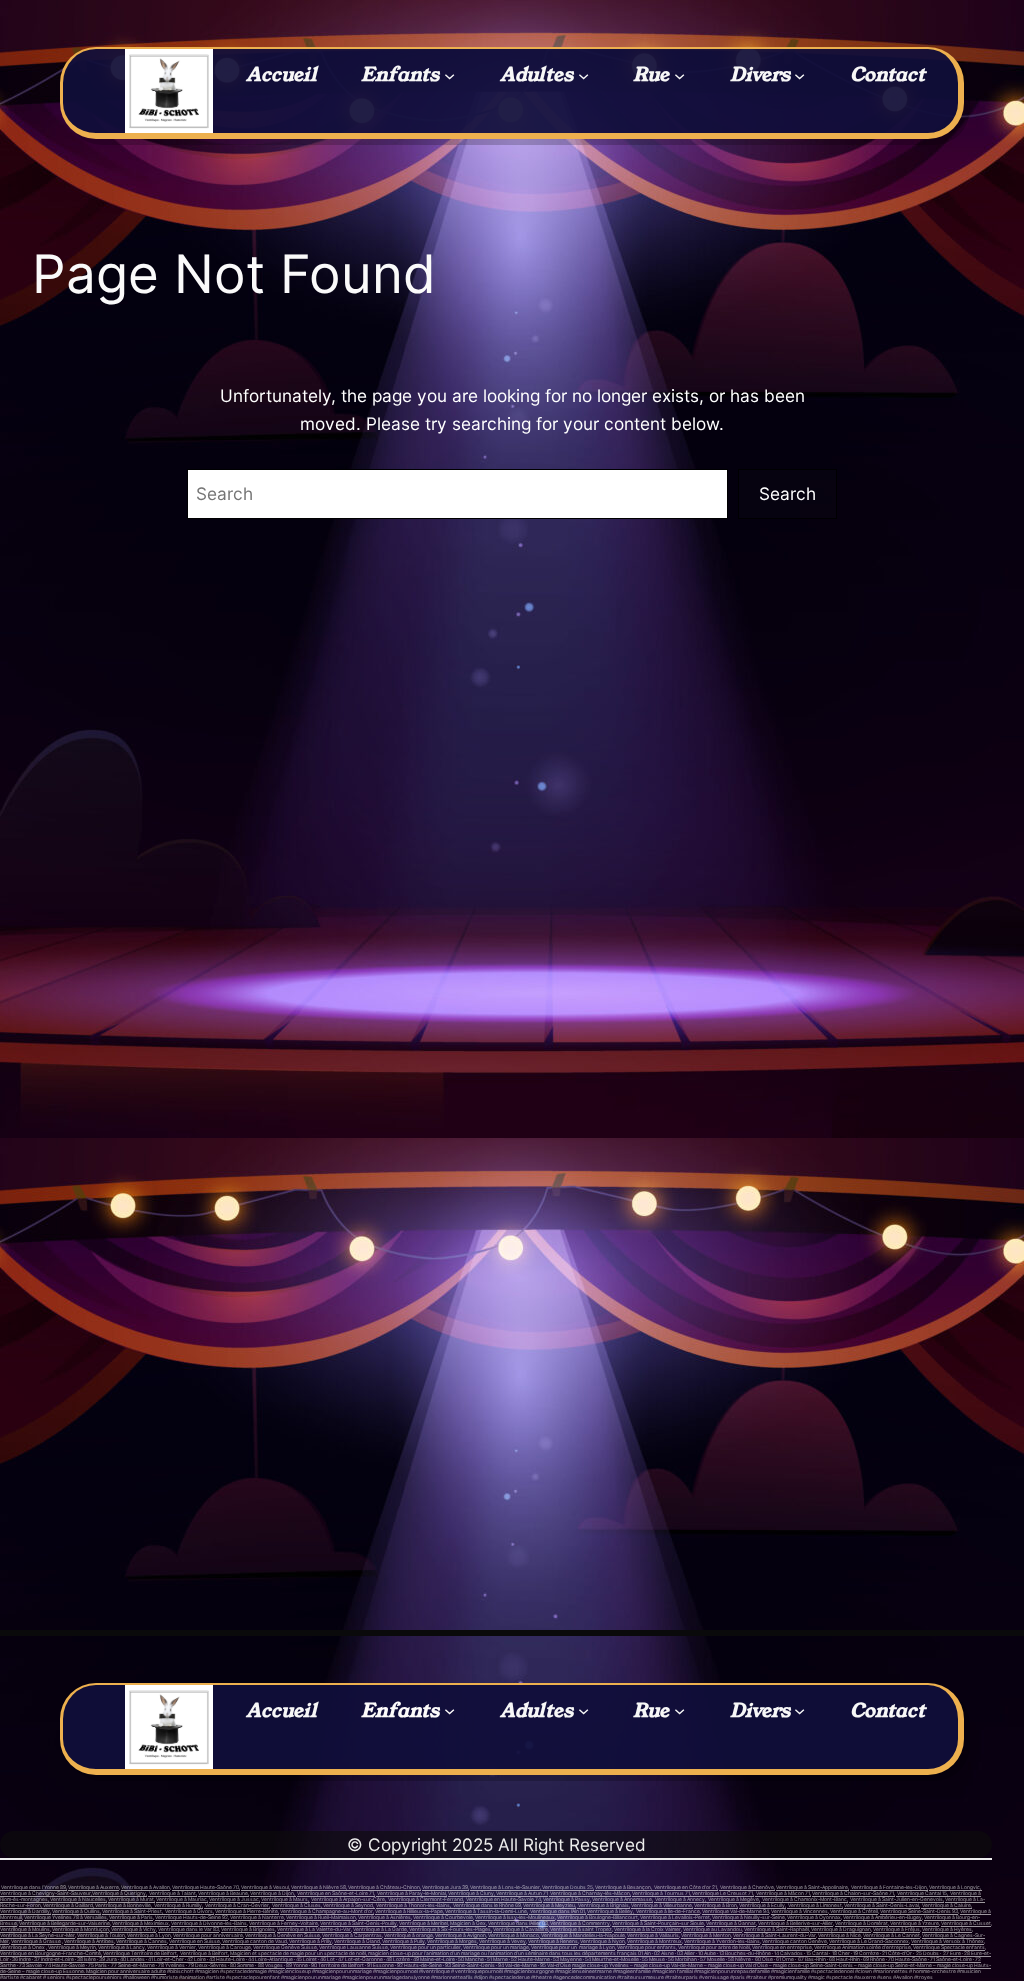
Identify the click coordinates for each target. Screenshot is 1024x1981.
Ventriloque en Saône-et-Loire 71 (335, 1893)
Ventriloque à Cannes (141, 1941)
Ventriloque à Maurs (284, 1899)
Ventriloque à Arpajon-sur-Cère (348, 1899)
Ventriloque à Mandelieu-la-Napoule (582, 1935)
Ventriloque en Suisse (194, 1941)
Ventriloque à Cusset (966, 1923)
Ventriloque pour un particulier (425, 1947)
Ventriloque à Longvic (954, 1887)
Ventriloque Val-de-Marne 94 (735, 1911)
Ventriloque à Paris (131, 1917)
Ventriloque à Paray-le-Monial (411, 1893)
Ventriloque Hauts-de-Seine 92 (191, 1917)
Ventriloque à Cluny (471, 1893)
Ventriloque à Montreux (654, 1941)
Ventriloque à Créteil (853, 1911)
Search (787, 493)
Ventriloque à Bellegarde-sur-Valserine (64, 1923)
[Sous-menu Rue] (679, 74)
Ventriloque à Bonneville (122, 1905)
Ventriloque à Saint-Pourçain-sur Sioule (658, 1923)
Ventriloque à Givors (189, 1911)
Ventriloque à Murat (131, 1899)
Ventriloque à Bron (715, 1905)
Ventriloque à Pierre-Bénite (246, 1911)
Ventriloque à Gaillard (68, 1905)
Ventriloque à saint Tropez (580, 1929)
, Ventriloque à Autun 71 (521, 1893)
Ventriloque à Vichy (133, 1929)
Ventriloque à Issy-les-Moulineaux (515, 1917)
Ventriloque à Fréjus (896, 1929)
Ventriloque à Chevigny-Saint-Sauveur (45, 1893)
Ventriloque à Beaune (223, 1893)
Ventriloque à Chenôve (747, 1887)
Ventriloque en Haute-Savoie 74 (503, 1899)
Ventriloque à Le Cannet (891, 1935)
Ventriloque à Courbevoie (443, 1917)
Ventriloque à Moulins (25, 1929)
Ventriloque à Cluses (296, 1905)
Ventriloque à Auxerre (93, 1887)
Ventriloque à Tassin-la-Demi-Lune (485, 1911)
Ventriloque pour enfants (646, 1947)
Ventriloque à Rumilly (178, 1905)
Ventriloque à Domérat (861, 1923)
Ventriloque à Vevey (502, 1941)
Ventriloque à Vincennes (799, 1911)
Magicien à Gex (468, 1923)
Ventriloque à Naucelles (77, 1899)
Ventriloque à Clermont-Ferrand (425, 1899)
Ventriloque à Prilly (310, 1941)
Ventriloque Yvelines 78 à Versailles (65, 1917)
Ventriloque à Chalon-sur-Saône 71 (853, 1893)
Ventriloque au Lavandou (712, 1929)
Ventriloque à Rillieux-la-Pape (409, 1911)
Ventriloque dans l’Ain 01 (557, 1911)
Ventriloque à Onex (22, 1947)
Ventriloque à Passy (566, 1899)
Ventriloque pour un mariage (495, 1947)
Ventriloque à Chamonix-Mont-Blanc (804, 1899)
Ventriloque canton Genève (794, 1941)
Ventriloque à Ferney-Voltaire (283, 1923)
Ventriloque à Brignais (603, 1905)
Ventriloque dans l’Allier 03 (518, 1923)
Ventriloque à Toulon (101, 1935)
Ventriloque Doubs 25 (567, 1887)
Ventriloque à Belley (610, 1911)
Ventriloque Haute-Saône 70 (205, 1887)
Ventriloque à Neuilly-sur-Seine (748, 1917)
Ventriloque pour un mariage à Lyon (573, 1947)
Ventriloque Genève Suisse (285, 1947)
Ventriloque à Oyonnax (814, 1917)
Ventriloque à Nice (839, 1935)
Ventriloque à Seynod (347, 1905)
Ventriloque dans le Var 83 (188, 1929)
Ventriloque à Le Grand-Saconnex (869, 1941)
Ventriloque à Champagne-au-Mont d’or (326, 1911)
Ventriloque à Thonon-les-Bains (413, 1905)
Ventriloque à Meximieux (140, 1923)
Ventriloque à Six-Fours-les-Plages (449, 1929)
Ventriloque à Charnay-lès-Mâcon (590, 1893)
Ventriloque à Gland (357, 1941)
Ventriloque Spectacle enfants (949, 1947)
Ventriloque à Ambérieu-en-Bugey (882, 1917)
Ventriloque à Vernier (171, 1947)
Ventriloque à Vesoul (265, 1887)
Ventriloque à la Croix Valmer (647, 1929)
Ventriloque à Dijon (272, 1893)
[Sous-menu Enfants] (449, 74)
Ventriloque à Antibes (89, 1941)
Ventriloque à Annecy (679, 1899)
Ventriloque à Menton (706, 1935)
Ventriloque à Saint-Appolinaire (812, 1887)
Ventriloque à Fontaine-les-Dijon (888, 1887)
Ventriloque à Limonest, (815, 1905)
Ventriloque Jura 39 (445, 1887)
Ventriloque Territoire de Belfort (140, 1953)
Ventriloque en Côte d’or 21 (685, 1887)
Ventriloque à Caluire (946, 1905)
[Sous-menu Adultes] (583, 74)
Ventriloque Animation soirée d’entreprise (862, 1947)
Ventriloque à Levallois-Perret (675, 1917)
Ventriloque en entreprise (782, 1947)
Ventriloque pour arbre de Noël (713, 1947)
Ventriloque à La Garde (380, 1929)
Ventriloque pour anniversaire (208, 1935)
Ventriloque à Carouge (224, 1947)
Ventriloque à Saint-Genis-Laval (881, 1905)
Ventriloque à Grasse (36, 1941)
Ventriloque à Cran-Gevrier (237, 1905)
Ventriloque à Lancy (121, 1947)
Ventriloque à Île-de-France (668, 1911)
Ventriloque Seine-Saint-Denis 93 (919, 1911)
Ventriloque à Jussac (234, 1899)
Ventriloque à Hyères (947, 1929)
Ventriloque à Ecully (762, 1905)
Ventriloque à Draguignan (840, 1929)
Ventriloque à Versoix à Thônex (947, 1941)
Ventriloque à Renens (553, 1941)
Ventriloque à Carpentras (352, 1935)
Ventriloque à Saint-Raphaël (776, 1929)
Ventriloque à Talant (172, 1893)
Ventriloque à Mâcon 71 (782, 1893)
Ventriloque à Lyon (149, 1935)
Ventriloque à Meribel (423, 1923)
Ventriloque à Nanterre (257, 1917)
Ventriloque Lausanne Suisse (353, 1947)
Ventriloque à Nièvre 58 (318, 1887)
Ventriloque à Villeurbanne (661, 1905)
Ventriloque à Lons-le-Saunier (505, 1887)
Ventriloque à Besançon (623, 1887)
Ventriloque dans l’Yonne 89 (33, 1887)
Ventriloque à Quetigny (119, 1893)
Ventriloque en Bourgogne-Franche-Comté (50, 1953)
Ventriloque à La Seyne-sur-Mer (37, 1935)
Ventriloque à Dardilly (25, 1911)
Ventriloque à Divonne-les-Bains (209, 1923)
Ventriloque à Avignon (460, 1935)
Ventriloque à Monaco (513, 1935)
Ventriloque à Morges (452, 1941)
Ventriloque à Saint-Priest (132, 1911)
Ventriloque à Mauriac (181, 1899)
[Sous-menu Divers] (799, 74)
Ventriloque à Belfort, (204, 1953)
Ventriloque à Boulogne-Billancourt (597, 1917)
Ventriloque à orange (408, 1935)
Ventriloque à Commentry (579, 1923)
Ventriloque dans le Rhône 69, (487, 1905)
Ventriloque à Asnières (384, 1917)
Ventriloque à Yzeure (914, 1923)
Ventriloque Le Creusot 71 (722, 1893)
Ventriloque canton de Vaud (254, 1941)
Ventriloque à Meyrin (71, 1947)
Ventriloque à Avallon (145, 1887)
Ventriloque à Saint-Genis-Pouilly (358, 1923)
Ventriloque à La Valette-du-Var (314, 1929)
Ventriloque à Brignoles (248, 1929)
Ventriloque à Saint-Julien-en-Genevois (896, 1899)
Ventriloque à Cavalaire (520, 1929)
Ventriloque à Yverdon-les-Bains (722, 1941)
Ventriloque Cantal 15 (921, 1893)
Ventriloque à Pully (403, 1941)
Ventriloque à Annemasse (622, 1899)
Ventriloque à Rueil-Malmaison (321, 1917)
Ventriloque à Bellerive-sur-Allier (795, 1923)
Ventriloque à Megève (733, 1899)
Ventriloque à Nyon (602, 1941)
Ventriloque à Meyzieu (549, 1905)
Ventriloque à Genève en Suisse (282, 1935)
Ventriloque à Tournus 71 (661, 1893)
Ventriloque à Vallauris (653, 1935)
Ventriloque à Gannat (731, 1923)
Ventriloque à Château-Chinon (383, 1887)
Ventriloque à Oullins (76, 1911)
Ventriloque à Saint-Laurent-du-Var (774, 1935)
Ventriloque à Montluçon (80, 1929)
